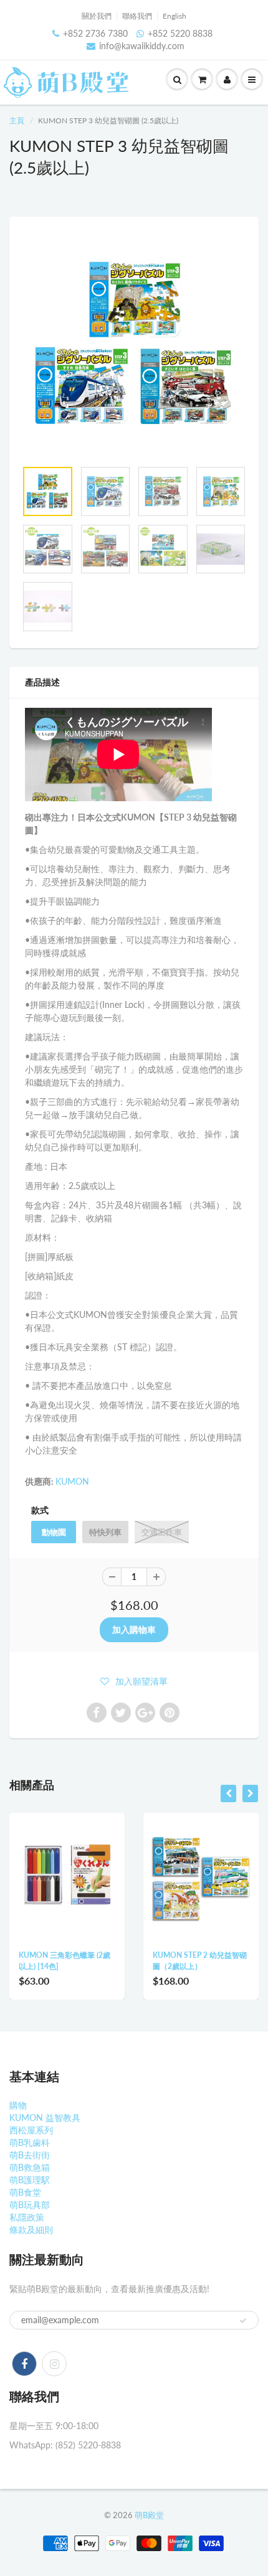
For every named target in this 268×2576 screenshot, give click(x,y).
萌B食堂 (25, 2192)
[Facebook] (24, 2364)
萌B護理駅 (30, 2180)
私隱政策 (27, 2217)
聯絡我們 (137, 16)
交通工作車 (162, 1532)
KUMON (72, 1481)
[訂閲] (243, 2321)
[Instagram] (54, 2364)
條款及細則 (31, 2230)
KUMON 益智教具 (45, 2118)
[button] (134, 1681)
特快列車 (105, 1532)
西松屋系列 (31, 2130)
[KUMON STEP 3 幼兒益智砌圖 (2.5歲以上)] (134, 344)
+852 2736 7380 (95, 33)
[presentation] (228, 1793)
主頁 (17, 120)
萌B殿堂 (149, 2515)
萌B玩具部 (30, 2205)
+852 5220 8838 (180, 33)
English (175, 16)
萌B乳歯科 (30, 2142)
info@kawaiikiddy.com (142, 46)
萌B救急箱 (30, 2167)
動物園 (54, 1532)
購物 (18, 2105)
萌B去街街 (30, 2155)
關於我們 (97, 16)
